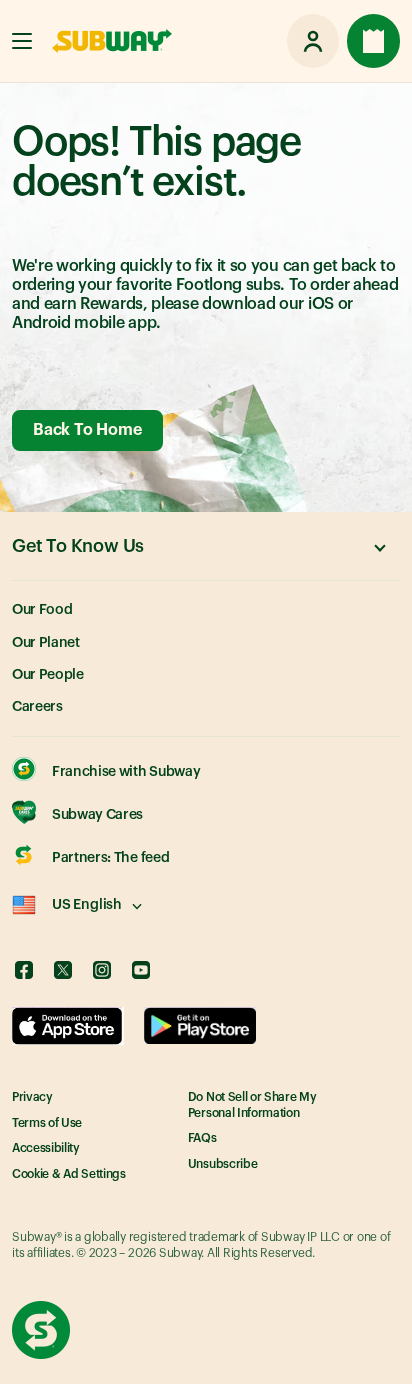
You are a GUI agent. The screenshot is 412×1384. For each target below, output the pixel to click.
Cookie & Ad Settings (69, 1174)
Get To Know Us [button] (78, 546)
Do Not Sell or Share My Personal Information (252, 1105)
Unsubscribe (222, 1164)
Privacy (32, 1097)
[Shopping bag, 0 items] (373, 41)
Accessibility (46, 1148)
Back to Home (87, 430)
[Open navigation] (22, 41)
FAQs (202, 1138)
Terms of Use (47, 1123)
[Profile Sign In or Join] (313, 41)
